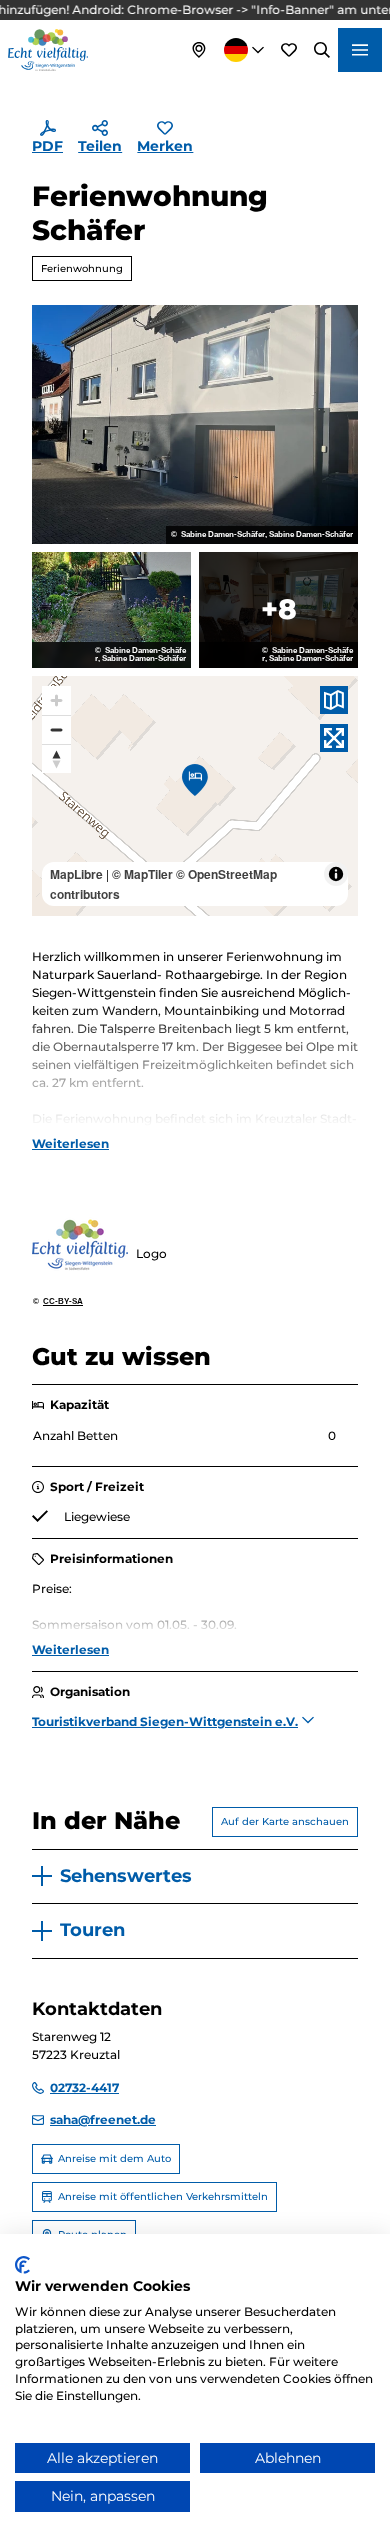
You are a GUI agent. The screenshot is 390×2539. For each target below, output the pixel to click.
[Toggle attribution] (336, 874)
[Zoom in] (56, 700)
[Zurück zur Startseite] (48, 50)
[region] (195, 796)
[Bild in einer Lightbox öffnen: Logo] (80, 1245)
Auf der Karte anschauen (285, 1821)
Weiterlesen (70, 1143)
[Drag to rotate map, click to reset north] (56, 758)
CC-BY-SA (63, 1302)
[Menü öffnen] (360, 50)
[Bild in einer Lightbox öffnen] (195, 425)
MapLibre (76, 874)
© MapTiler (142, 874)
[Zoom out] (56, 729)
